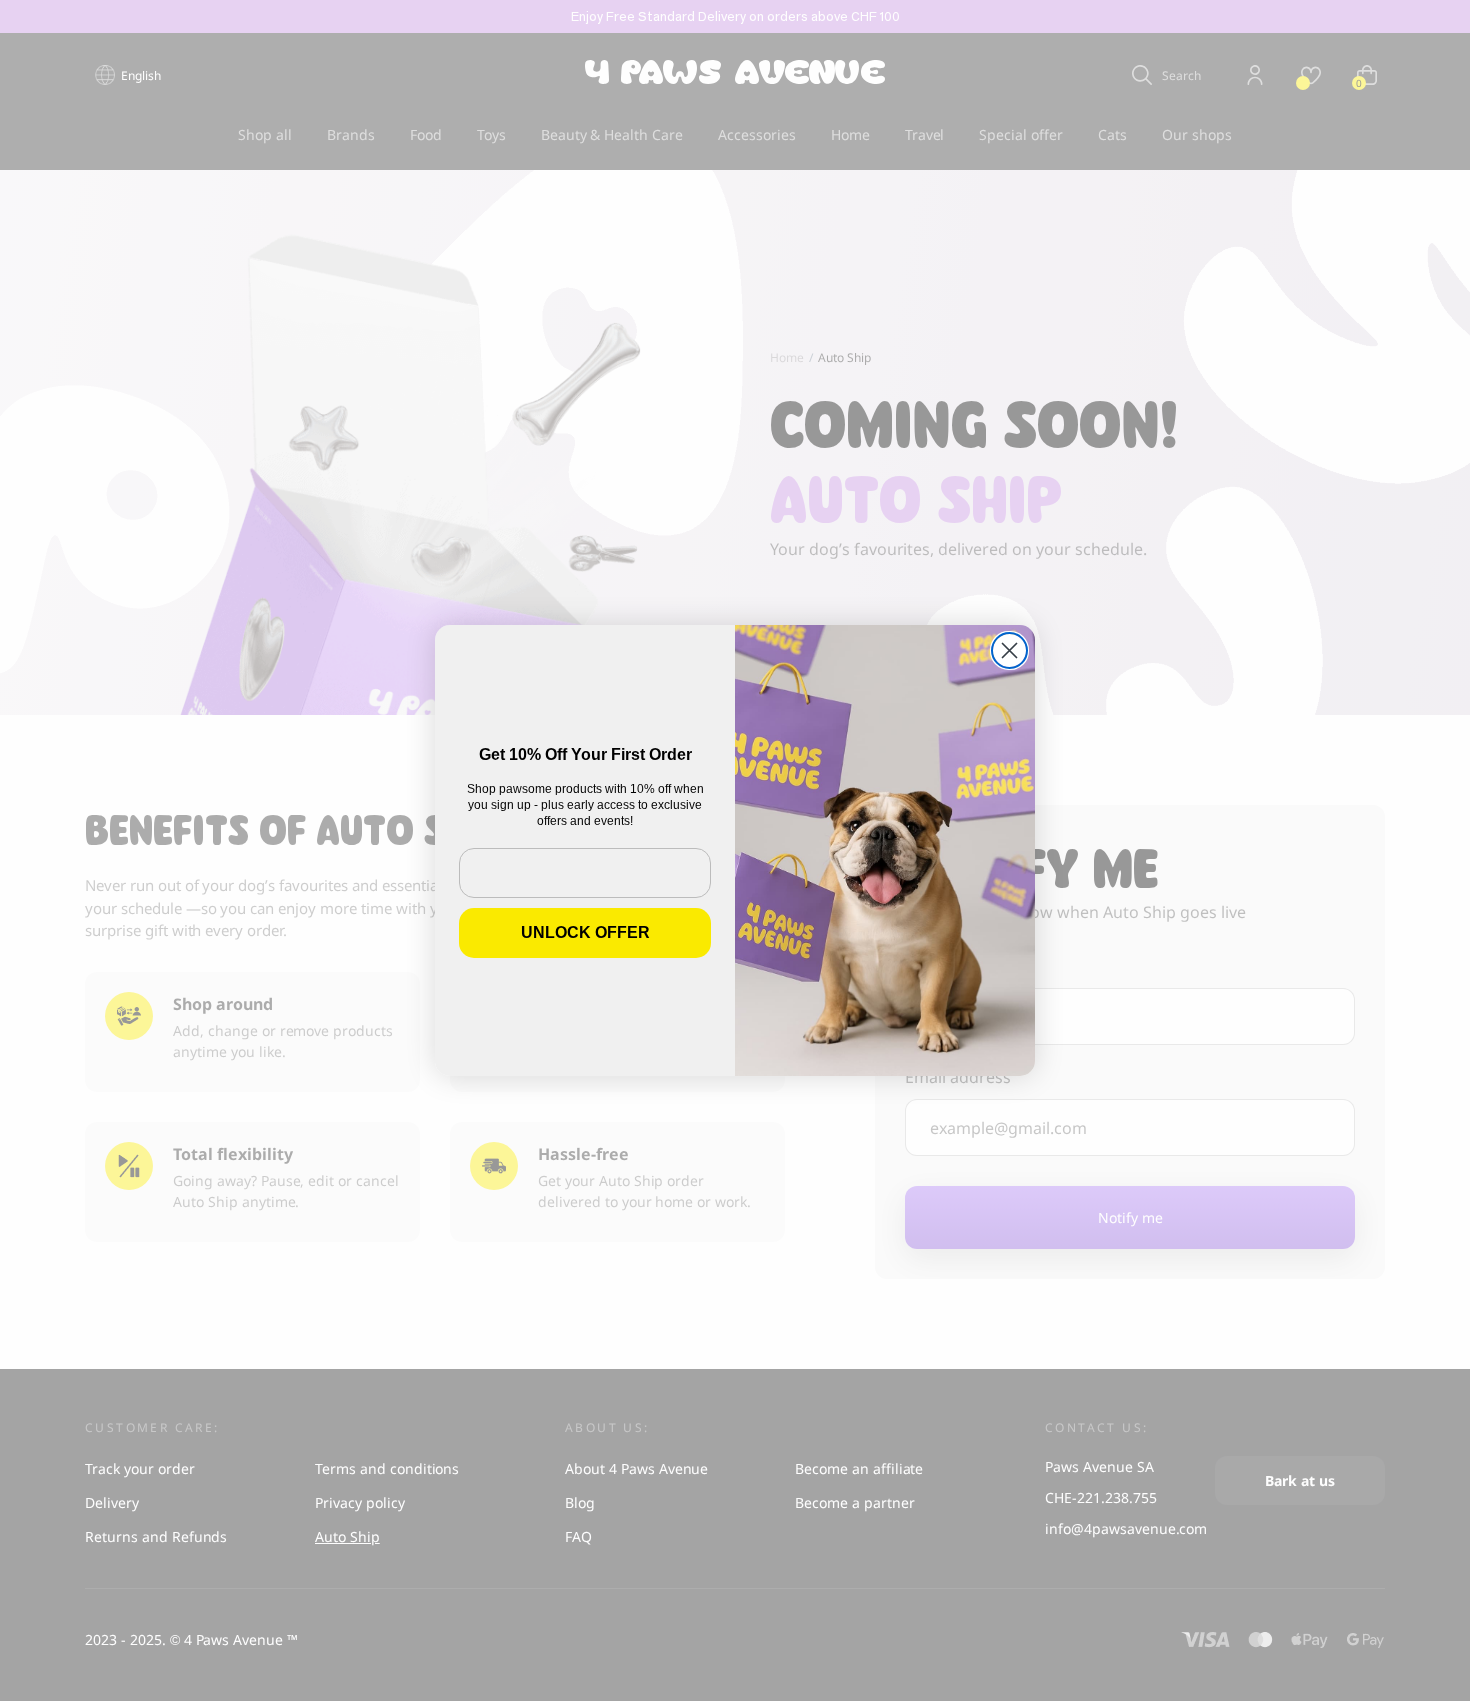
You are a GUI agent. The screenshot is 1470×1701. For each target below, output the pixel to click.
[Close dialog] (1009, 650)
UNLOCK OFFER (585, 932)
